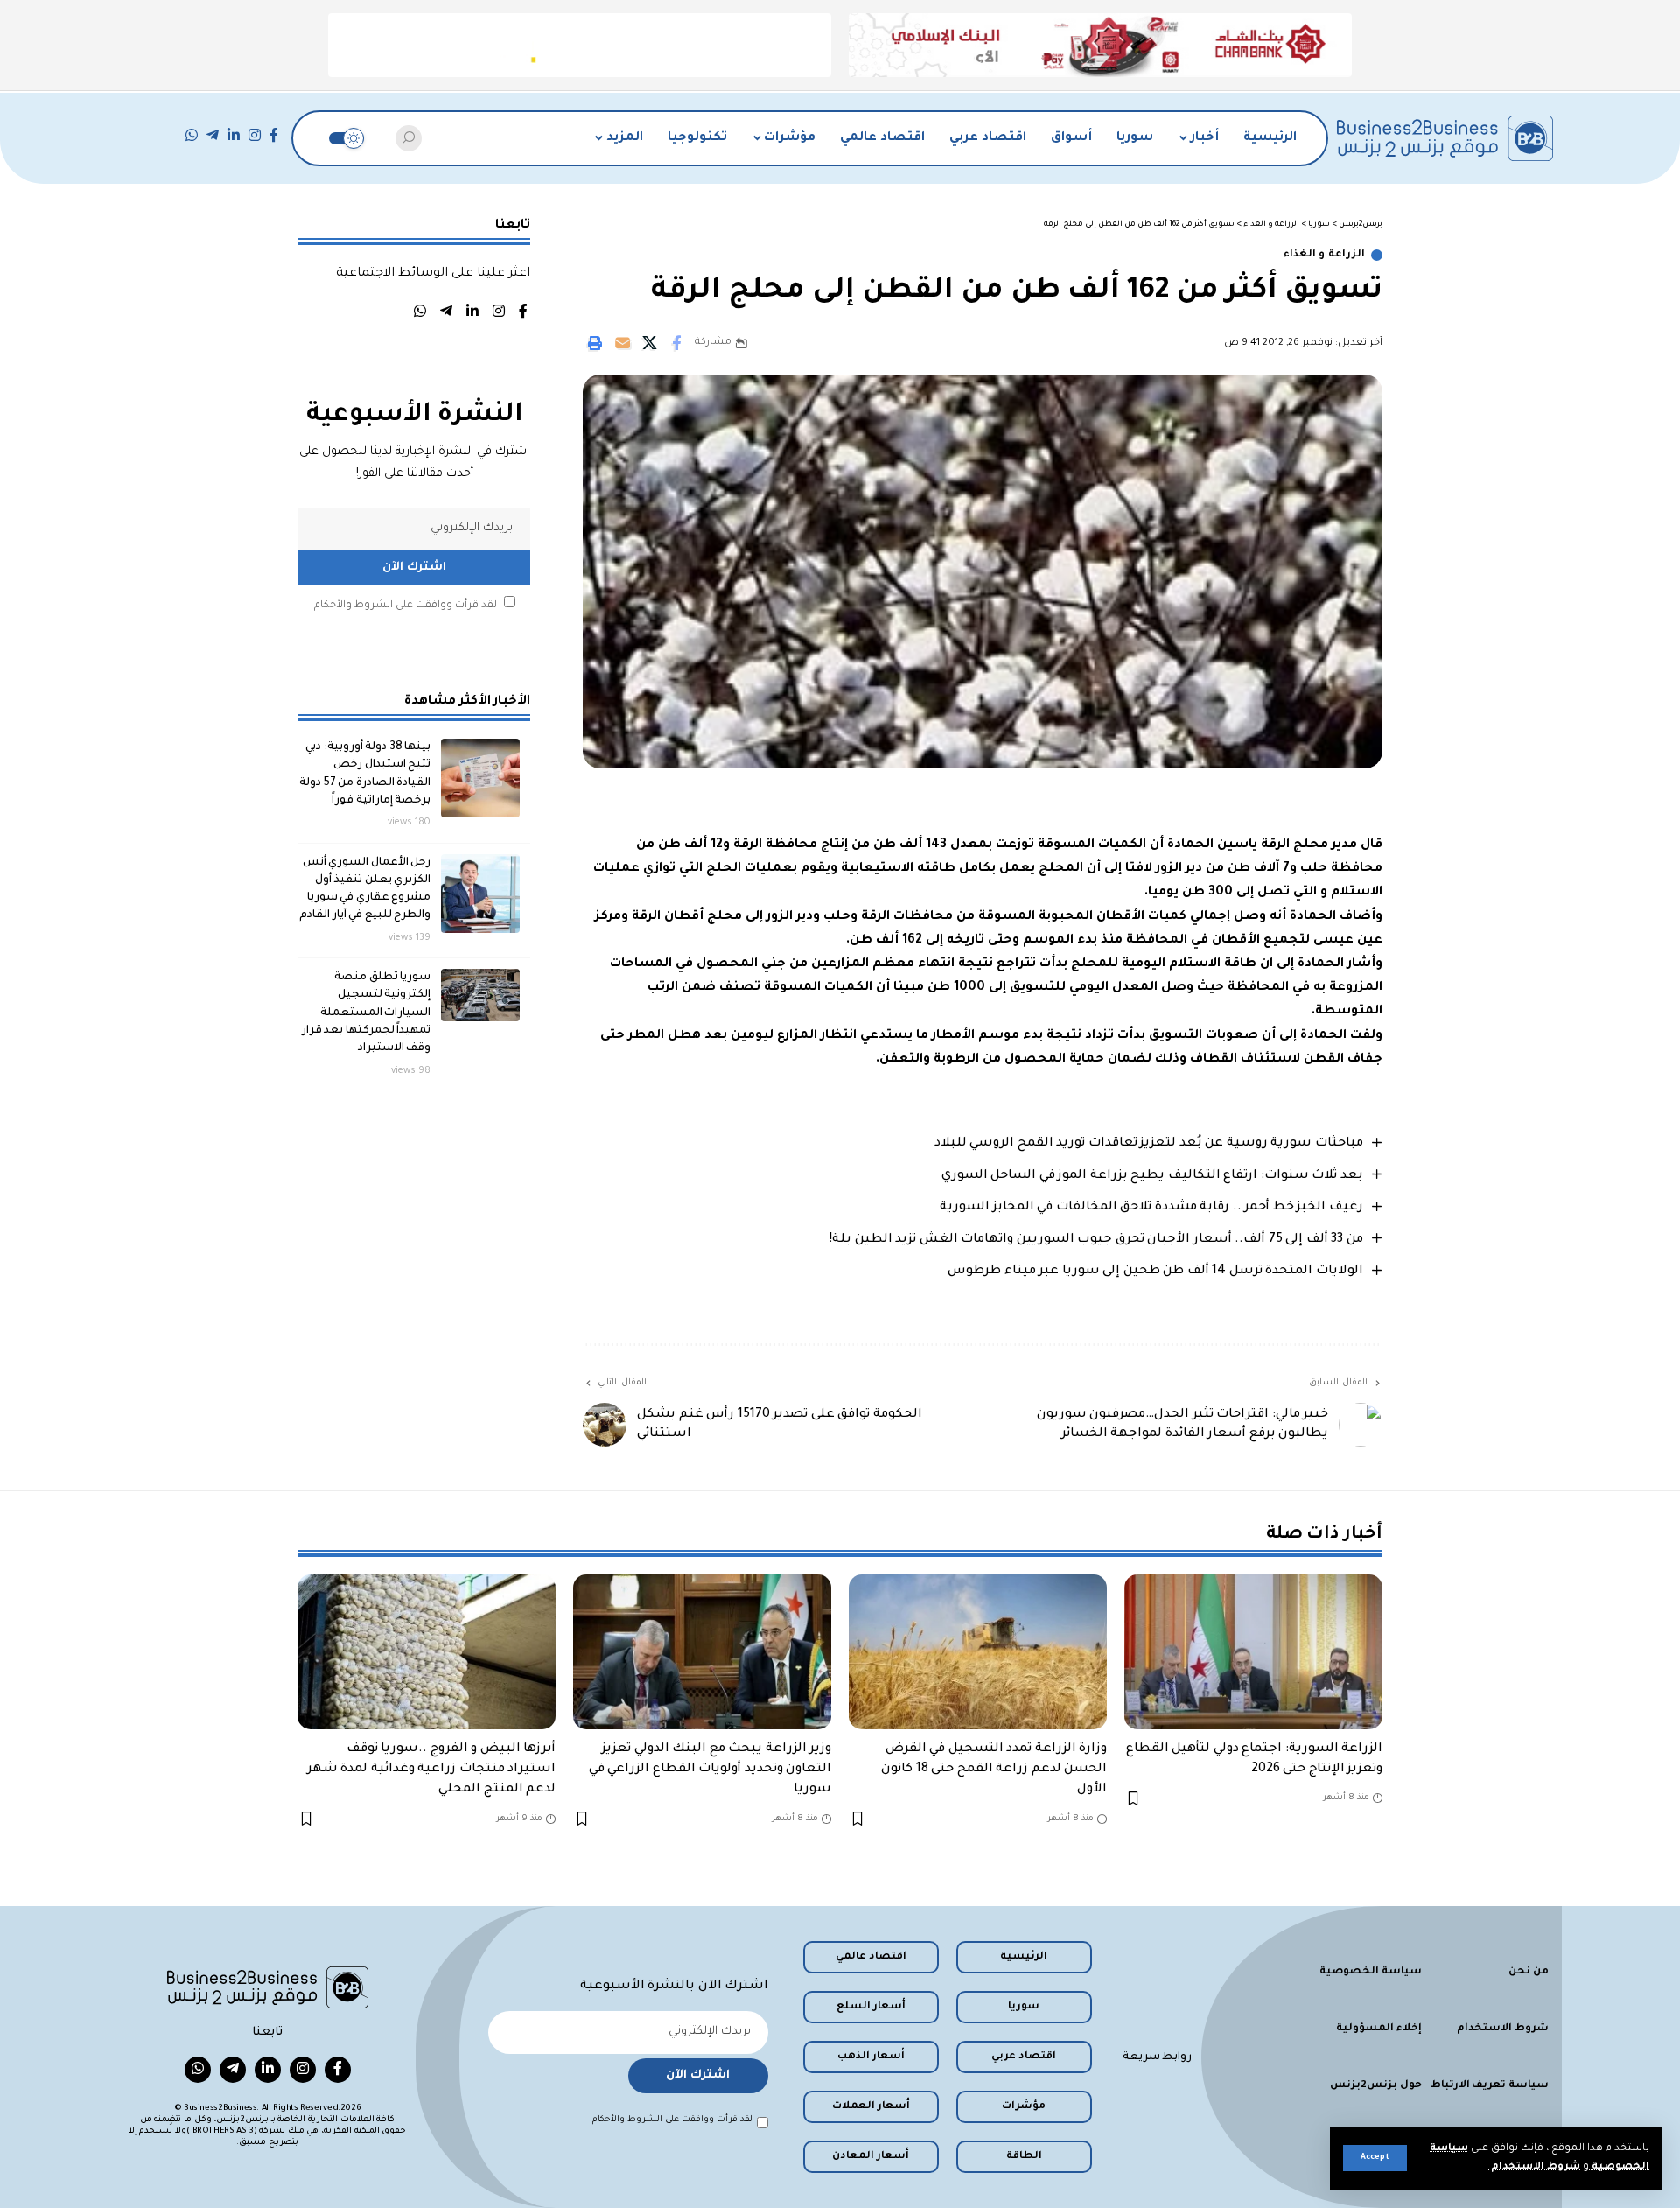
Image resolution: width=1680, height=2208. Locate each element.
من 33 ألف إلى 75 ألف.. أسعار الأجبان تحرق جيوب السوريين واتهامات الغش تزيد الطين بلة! (1096, 1240)
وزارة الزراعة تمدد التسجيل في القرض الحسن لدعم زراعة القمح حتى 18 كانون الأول (994, 1770)
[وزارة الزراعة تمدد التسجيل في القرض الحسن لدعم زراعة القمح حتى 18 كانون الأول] (978, 1652)
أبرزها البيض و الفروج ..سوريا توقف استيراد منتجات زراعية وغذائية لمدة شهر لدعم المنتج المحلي (432, 1770)
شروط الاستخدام (1534, 2167)
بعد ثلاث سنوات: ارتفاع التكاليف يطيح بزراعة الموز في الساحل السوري (1152, 1176)
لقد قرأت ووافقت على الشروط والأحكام (406, 606)
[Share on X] (649, 343)
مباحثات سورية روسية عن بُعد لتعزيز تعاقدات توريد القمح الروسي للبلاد (1149, 1144)
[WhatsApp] (192, 135)
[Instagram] (255, 135)
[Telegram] (213, 135)
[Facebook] (274, 135)
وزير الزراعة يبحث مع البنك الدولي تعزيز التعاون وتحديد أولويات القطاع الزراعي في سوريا (710, 1770)
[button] (1375, 2158)
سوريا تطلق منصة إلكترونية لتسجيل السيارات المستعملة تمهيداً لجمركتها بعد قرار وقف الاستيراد (367, 1013)
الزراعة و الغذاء (1324, 255)
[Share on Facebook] (676, 343)
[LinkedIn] (234, 135)
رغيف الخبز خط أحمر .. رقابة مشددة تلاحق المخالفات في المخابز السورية (1151, 1208)
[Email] (622, 343)
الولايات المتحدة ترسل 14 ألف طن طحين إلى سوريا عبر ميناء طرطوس (1155, 1272)
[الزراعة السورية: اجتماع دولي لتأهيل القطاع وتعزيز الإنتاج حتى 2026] (1253, 1652)
